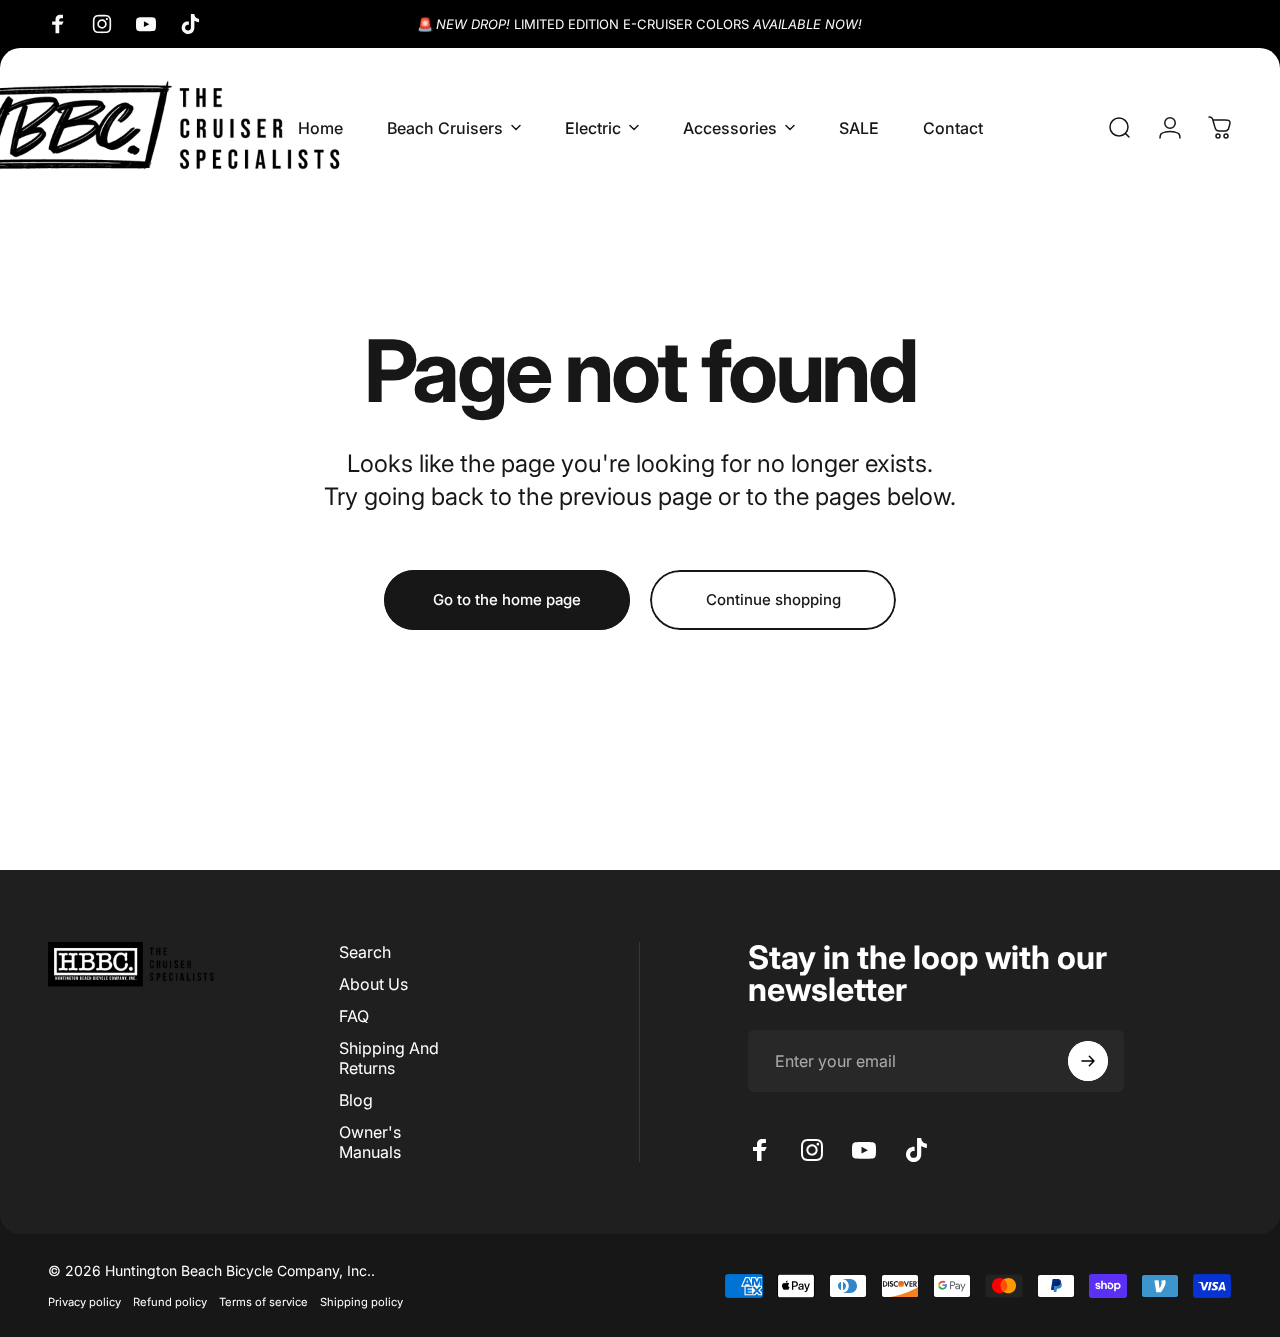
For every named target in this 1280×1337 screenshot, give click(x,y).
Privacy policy (84, 1302)
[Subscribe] (1088, 1061)
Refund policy (170, 1302)
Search (365, 952)
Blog (356, 1100)
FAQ (354, 1016)
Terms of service (263, 1302)
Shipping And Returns (389, 1058)
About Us (373, 984)
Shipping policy (361, 1302)
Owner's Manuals (370, 1142)
